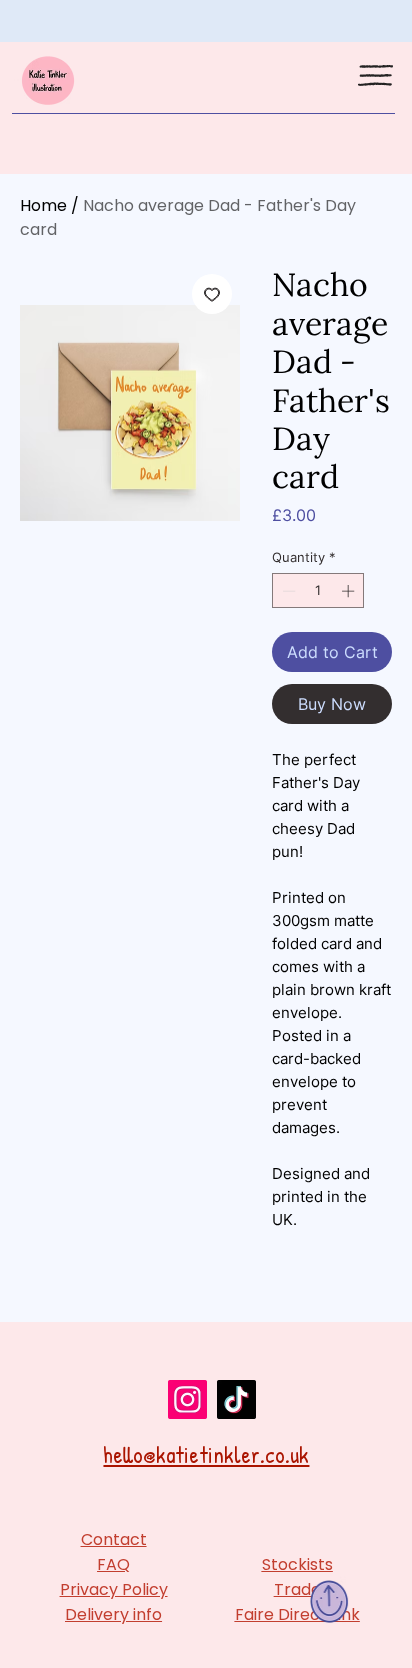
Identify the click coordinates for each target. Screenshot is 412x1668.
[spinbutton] (318, 591)
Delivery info (113, 1614)
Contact (114, 1539)
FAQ (113, 1564)
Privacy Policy (114, 1589)
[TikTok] (236, 1399)
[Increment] (350, 591)
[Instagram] (187, 1399)
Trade (297, 1589)
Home (43, 205)
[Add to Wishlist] (212, 294)
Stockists (297, 1564)
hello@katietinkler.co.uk (206, 1454)
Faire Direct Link (297, 1614)
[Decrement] (287, 591)
